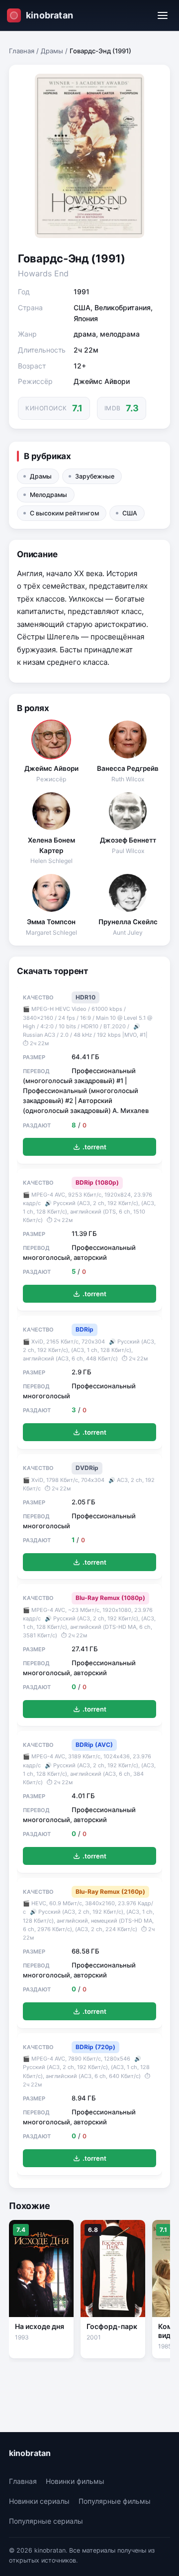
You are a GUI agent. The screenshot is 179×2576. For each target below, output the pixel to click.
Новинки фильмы (75, 2481)
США (130, 513)
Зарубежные (95, 476)
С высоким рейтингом (64, 513)
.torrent (94, 1147)
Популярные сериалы (46, 2521)
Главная (22, 51)
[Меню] (163, 15)
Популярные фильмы (115, 2501)
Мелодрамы (48, 495)
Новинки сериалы (39, 2501)
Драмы (52, 51)
